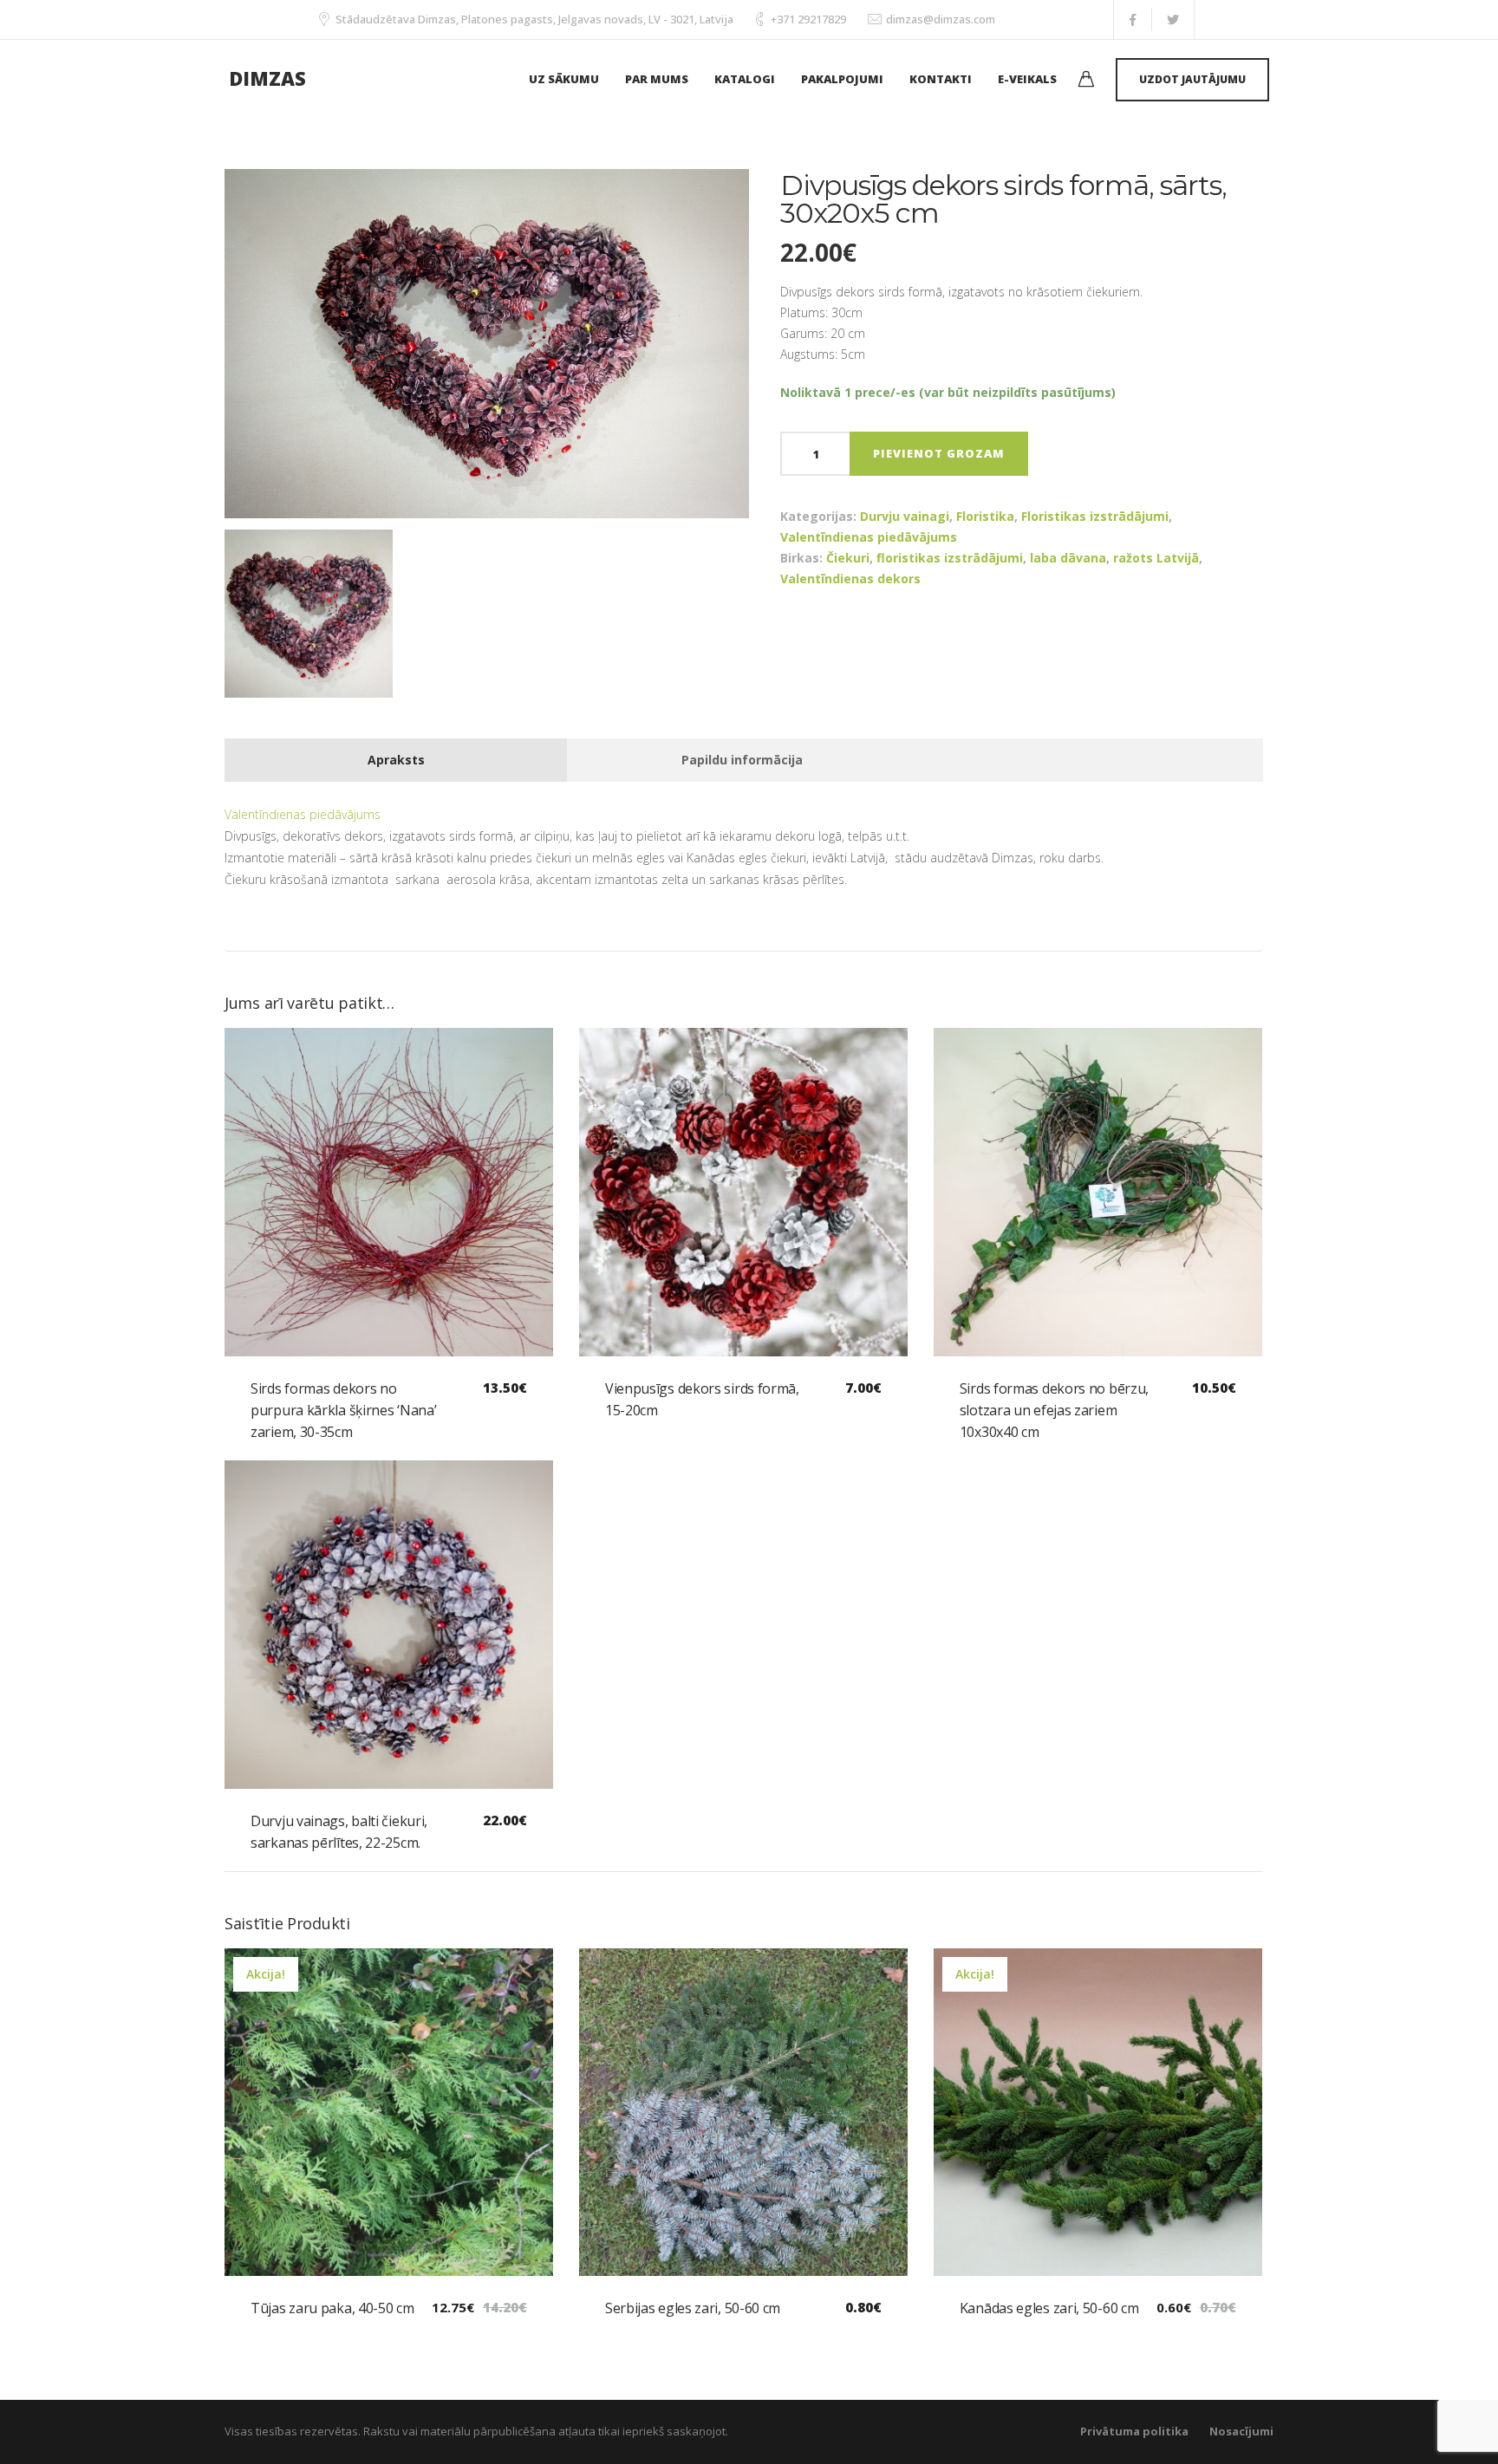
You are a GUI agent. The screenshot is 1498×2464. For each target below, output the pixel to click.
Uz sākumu (564, 79)
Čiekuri (848, 558)
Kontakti (941, 79)
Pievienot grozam (939, 453)
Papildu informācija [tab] (742, 760)
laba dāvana (1068, 558)
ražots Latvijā (1156, 558)
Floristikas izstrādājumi (1095, 516)
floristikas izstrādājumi (950, 558)
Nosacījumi (1241, 2431)
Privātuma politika (1134, 2431)
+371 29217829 (808, 19)
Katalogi (745, 79)
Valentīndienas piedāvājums (869, 537)
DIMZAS (267, 78)
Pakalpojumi (842, 79)
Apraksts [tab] (396, 760)
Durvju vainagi (905, 516)
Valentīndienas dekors (850, 579)
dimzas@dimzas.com (941, 19)
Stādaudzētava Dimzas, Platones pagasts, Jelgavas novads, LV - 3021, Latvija (534, 19)
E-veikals (1027, 79)
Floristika (985, 516)
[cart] (1086, 81)
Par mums (657, 79)
